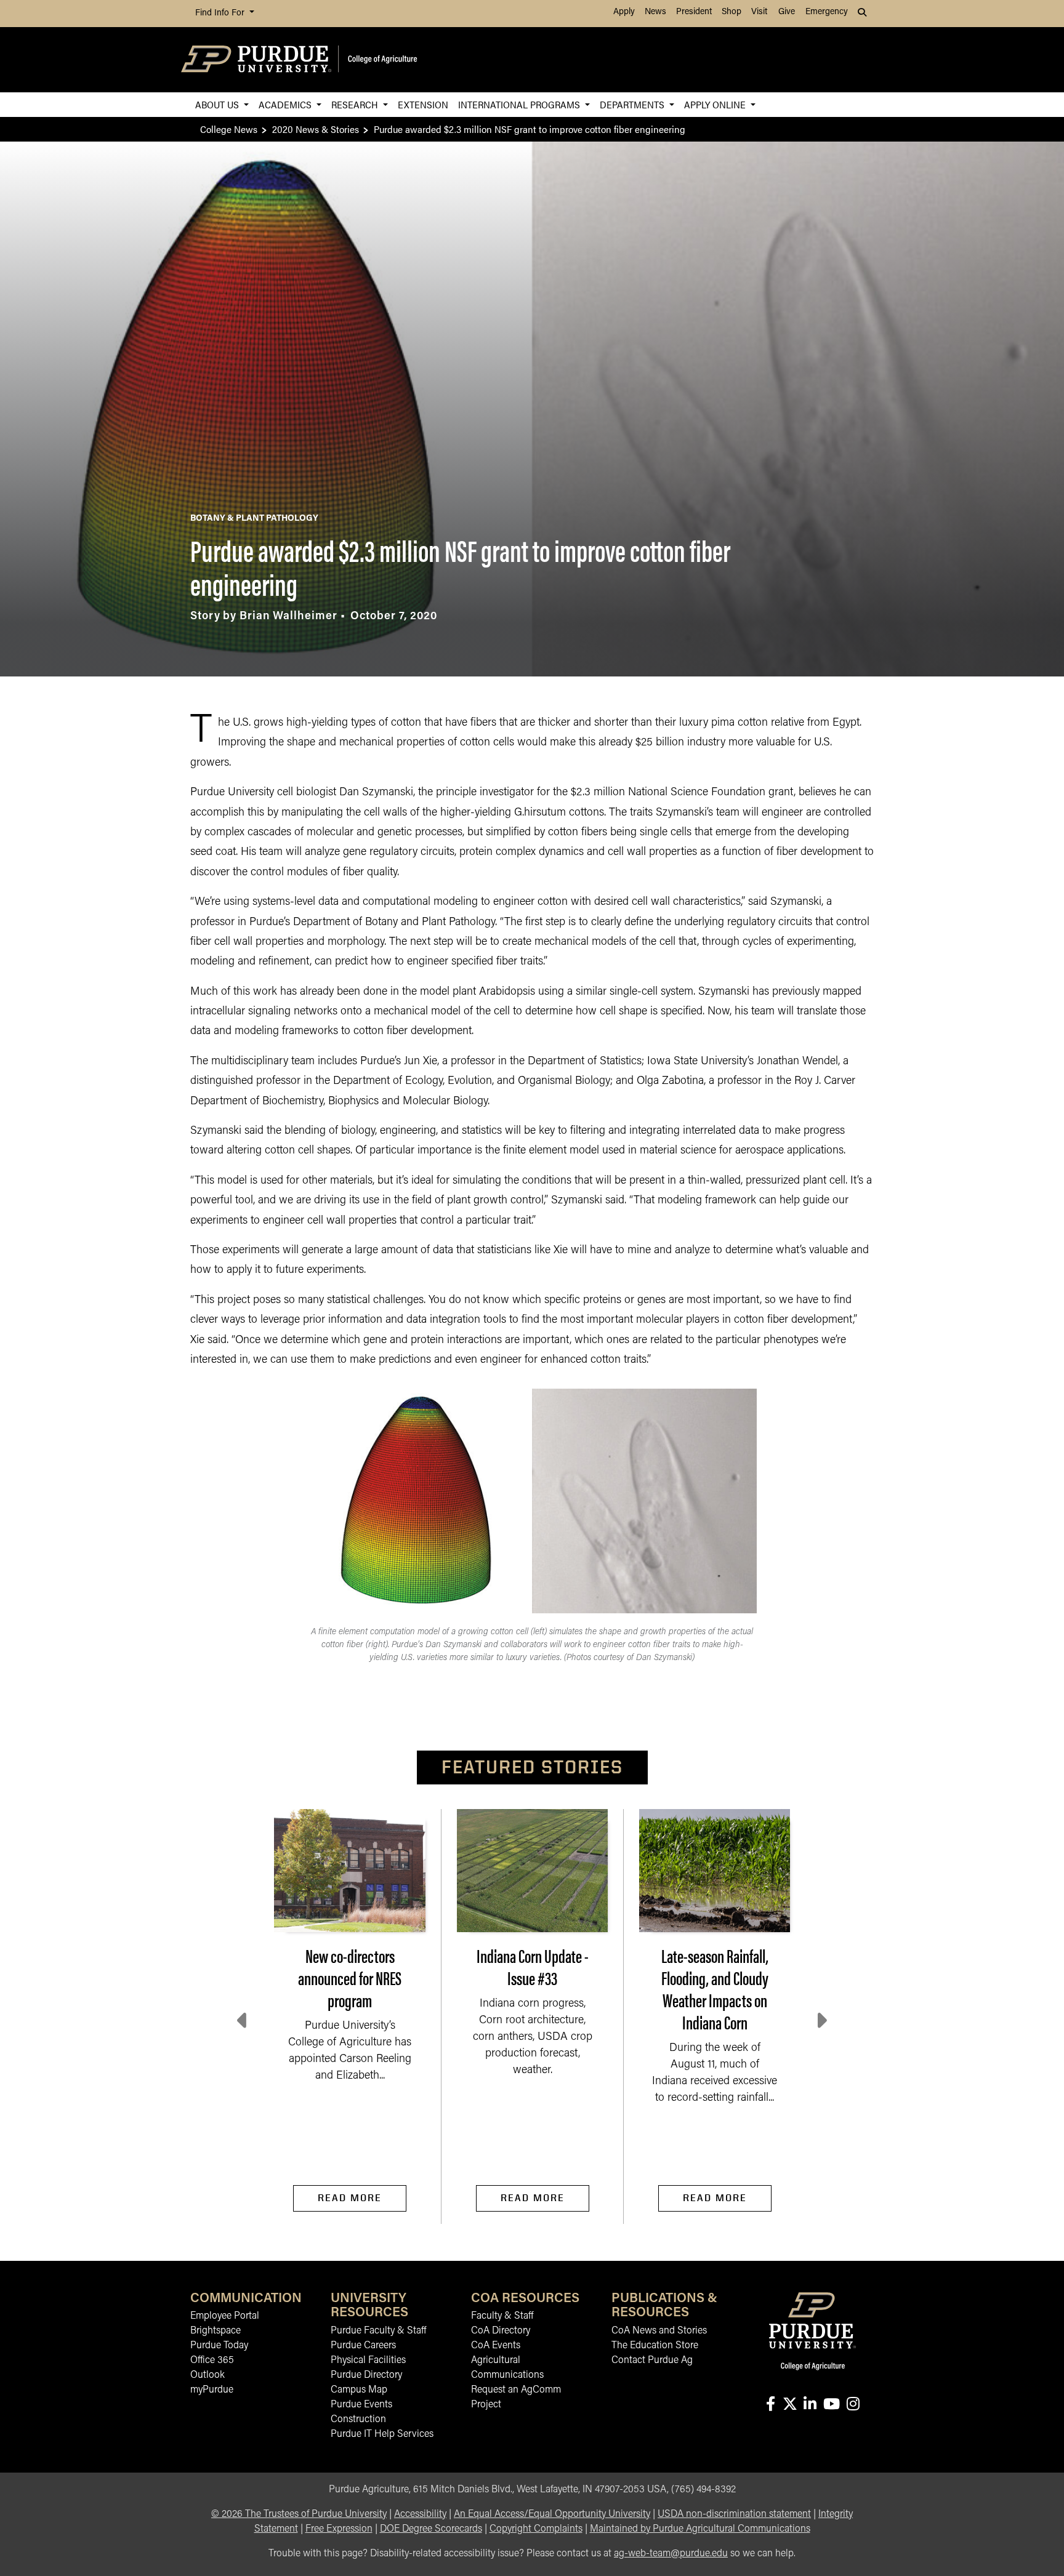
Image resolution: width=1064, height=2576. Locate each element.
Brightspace (216, 2331)
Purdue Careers (363, 2346)
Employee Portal (225, 2316)
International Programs (520, 104)
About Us (218, 104)
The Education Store (655, 2346)
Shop (731, 12)
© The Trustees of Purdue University (299, 2514)
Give (787, 12)
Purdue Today (219, 2346)
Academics (286, 104)
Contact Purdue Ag (652, 2361)
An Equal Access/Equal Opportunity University (552, 2514)
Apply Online (716, 104)
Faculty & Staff (502, 2316)
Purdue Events (361, 2405)
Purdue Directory (366, 2375)
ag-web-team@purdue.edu (671, 2554)
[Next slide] (821, 2021)
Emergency (827, 12)
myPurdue (212, 2390)
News (655, 12)
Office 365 (212, 2361)
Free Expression (339, 2529)
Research (356, 104)
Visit (759, 12)
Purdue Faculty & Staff (378, 2331)
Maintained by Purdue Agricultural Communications (700, 2529)
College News (229, 129)
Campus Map (359, 2390)
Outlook (208, 2375)
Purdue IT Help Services (382, 2434)
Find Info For (221, 13)
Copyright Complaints (536, 2529)
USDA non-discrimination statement (734, 2514)
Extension (423, 104)
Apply (624, 12)
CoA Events (496, 2346)
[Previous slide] (243, 2021)
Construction (358, 2420)
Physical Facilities (368, 2361)
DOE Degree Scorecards (431, 2529)
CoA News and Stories (659, 2331)
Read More (350, 2198)
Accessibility (420, 2514)
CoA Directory (501, 2331)
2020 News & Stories (316, 129)
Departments (633, 104)
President (694, 12)
